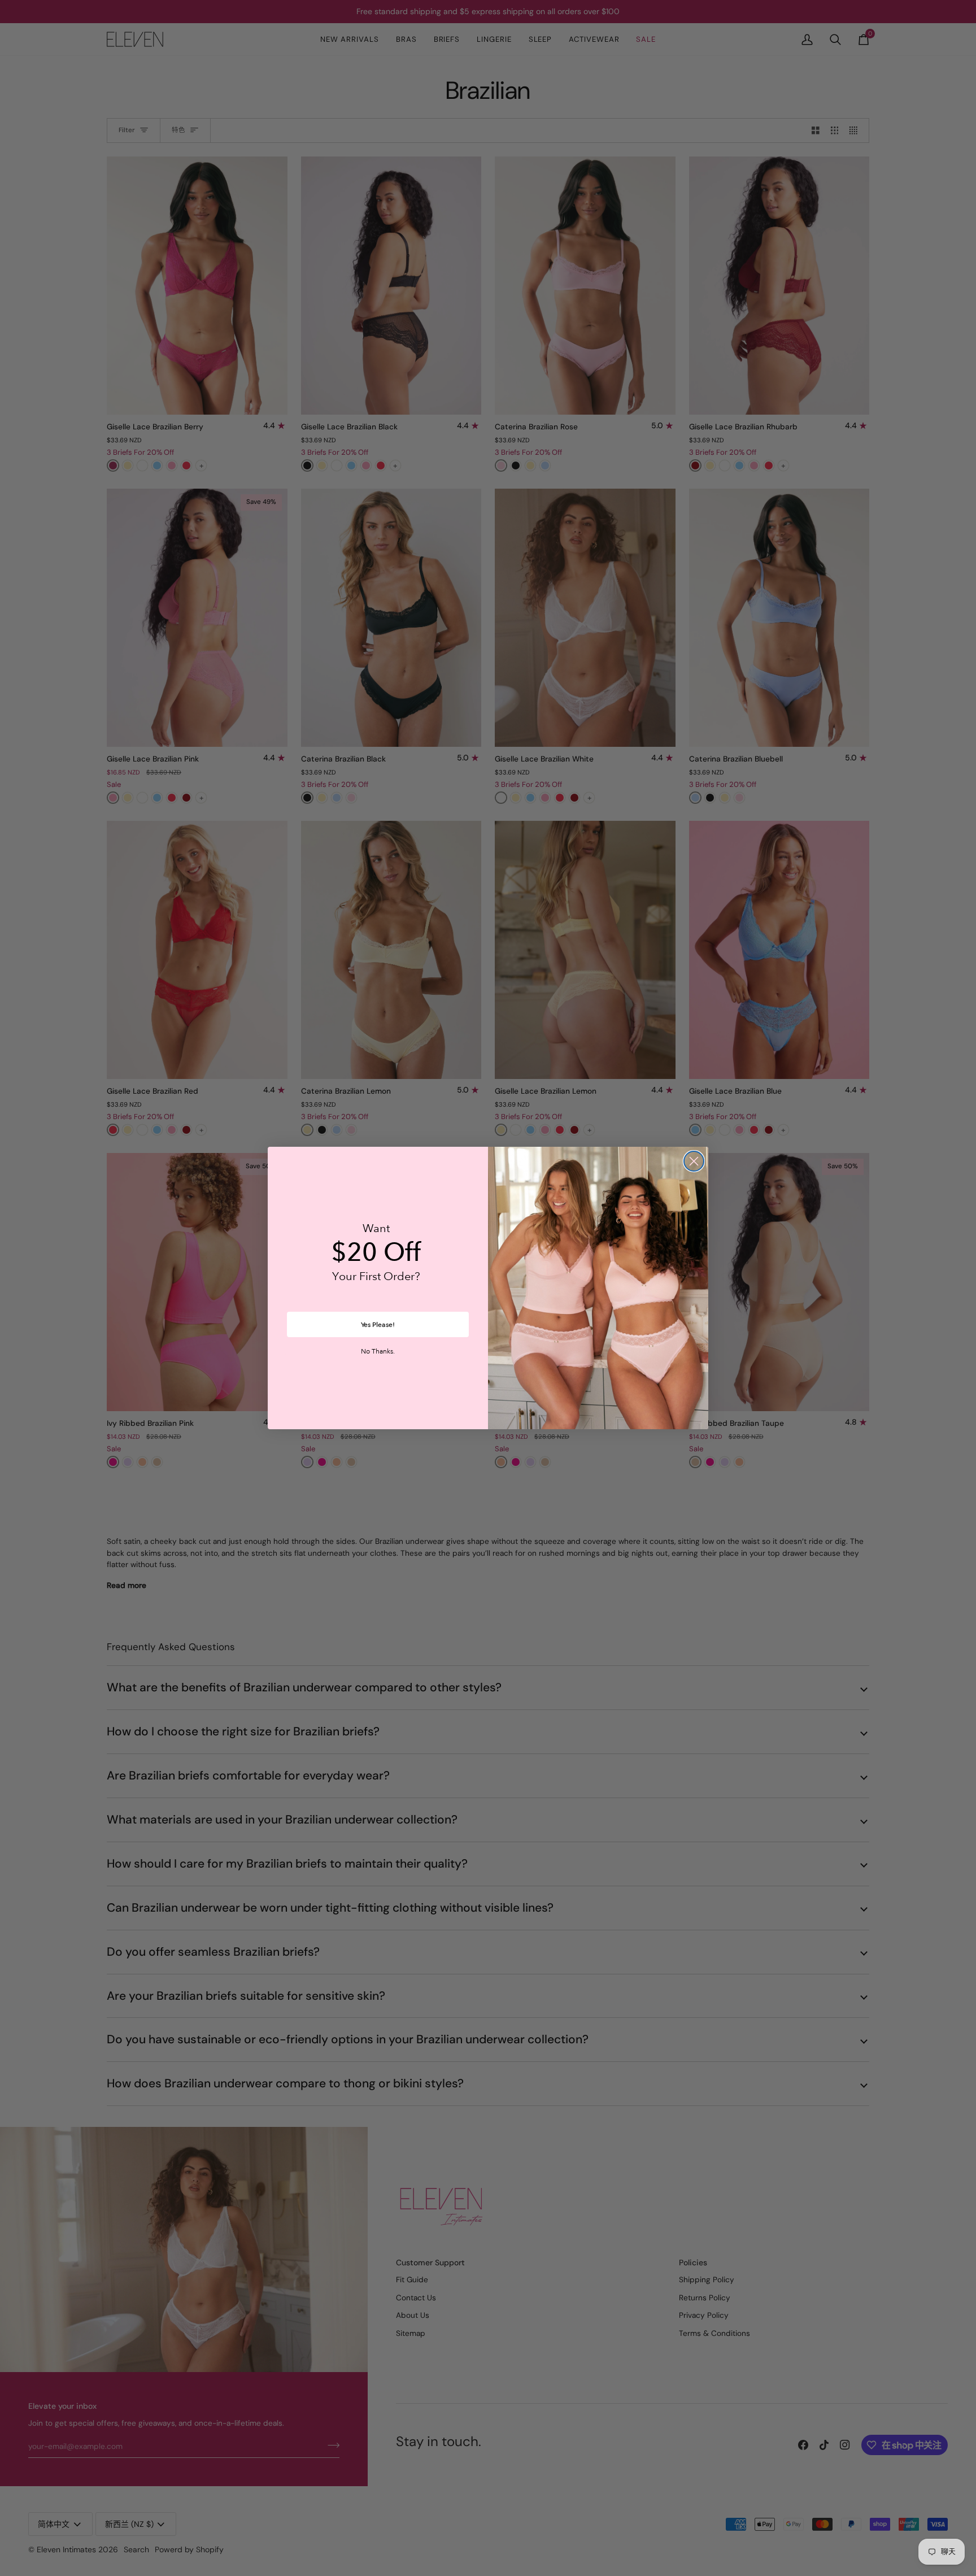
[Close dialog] (694, 1161)
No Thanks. (378, 1352)
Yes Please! (378, 1325)
